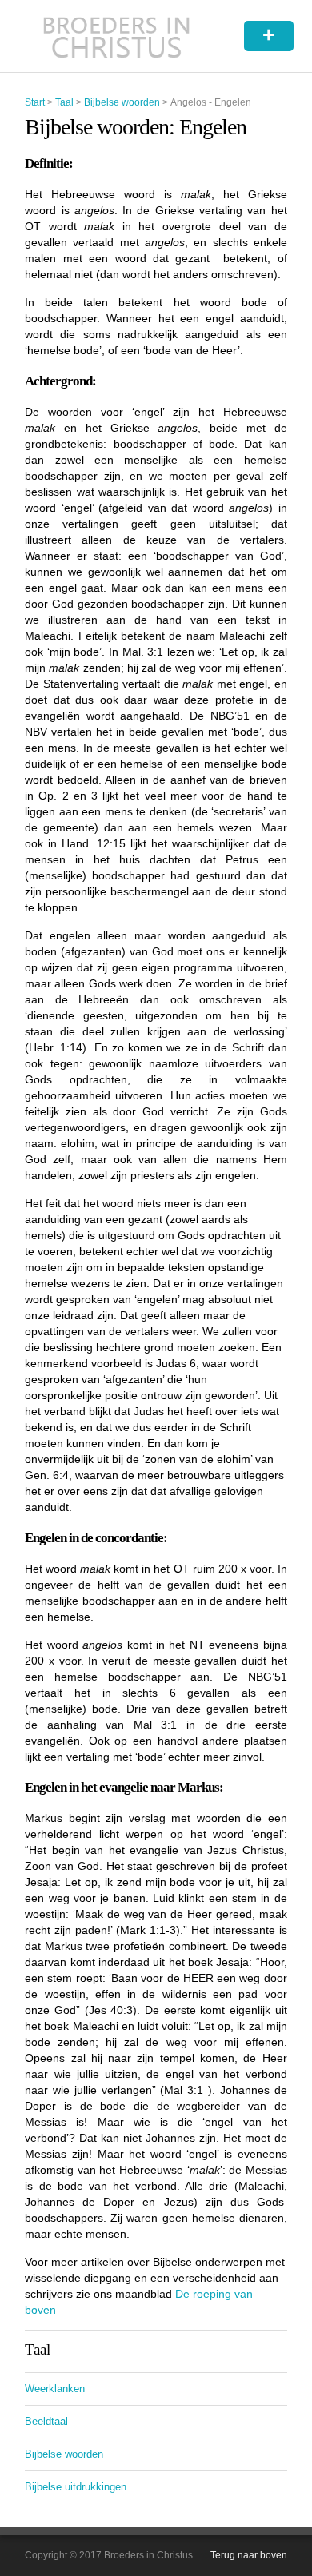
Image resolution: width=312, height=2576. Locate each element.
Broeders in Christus (116, 36)
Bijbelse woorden (122, 102)
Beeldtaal (46, 2421)
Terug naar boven (249, 2555)
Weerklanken (55, 2389)
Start (35, 102)
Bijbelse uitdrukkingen (76, 2487)
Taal (64, 102)
